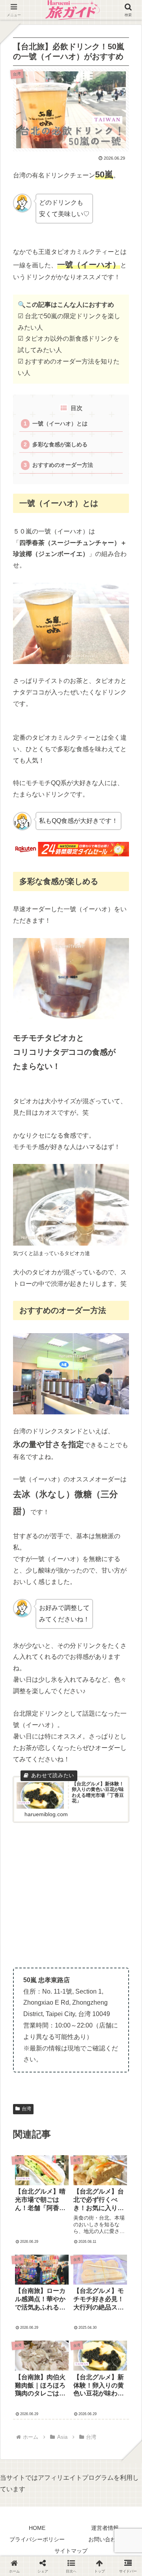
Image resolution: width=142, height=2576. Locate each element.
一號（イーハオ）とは (60, 424)
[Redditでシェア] (87, 2106)
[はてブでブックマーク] (118, 2106)
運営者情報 (105, 2528)
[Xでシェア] (24, 2086)
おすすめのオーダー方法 (63, 465)
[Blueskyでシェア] (87, 2086)
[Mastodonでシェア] (55, 2086)
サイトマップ (71, 2551)
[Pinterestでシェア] (55, 2125)
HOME (37, 2528)
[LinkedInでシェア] (87, 2125)
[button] (126, 1603)
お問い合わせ (105, 2539)
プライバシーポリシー (37, 2539)
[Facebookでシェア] (24, 2106)
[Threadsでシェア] (55, 2106)
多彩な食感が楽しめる (60, 445)
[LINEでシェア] (24, 2125)
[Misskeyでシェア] (118, 2086)
